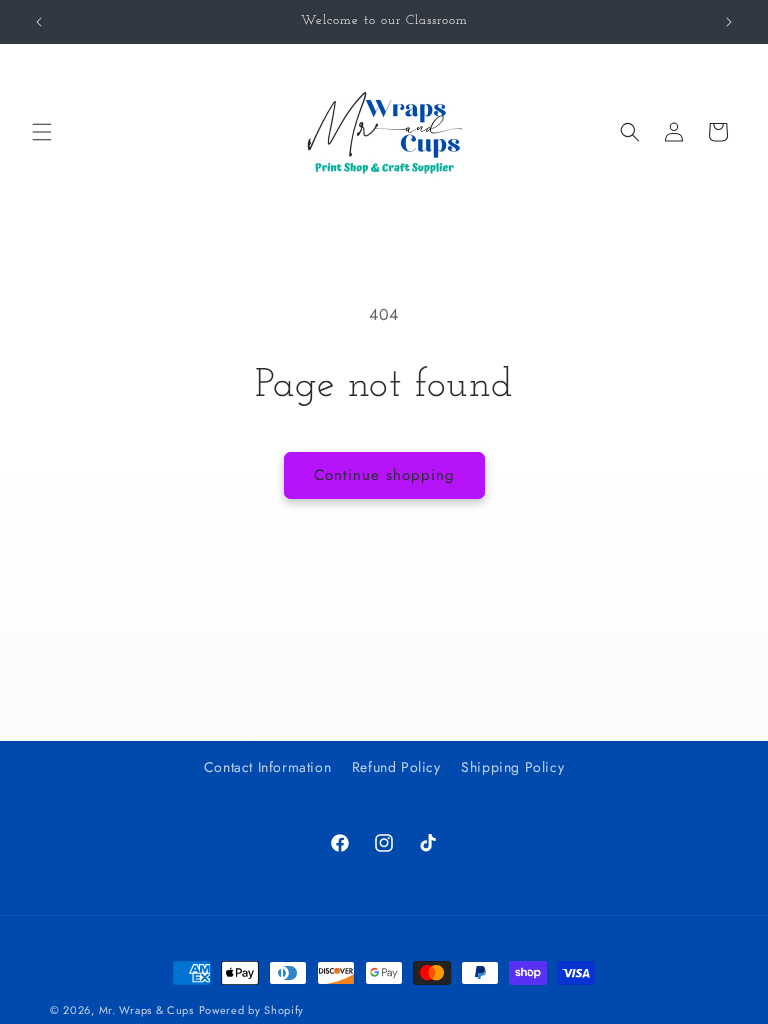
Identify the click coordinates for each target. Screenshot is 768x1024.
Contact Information (267, 767)
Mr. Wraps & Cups (146, 1010)
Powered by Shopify (252, 1010)
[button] (42, 132)
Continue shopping (384, 475)
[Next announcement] (729, 22)
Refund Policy (396, 767)
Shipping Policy (512, 767)
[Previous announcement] (39, 22)
